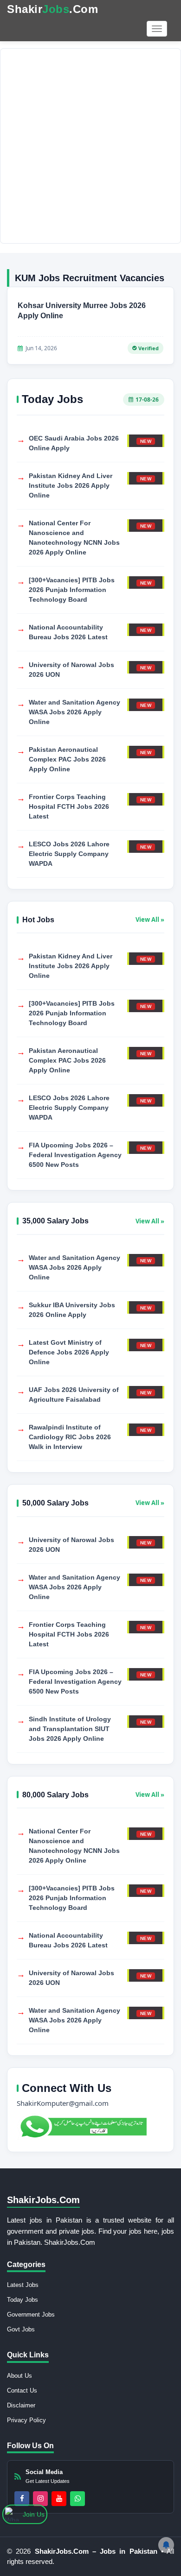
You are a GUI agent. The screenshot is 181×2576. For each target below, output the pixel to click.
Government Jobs (31, 2315)
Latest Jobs (23, 2285)
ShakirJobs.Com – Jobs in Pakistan (98, 2551)
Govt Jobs (21, 2329)
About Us (19, 2376)
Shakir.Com (52, 9)
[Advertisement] (90, 146)
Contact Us (22, 2390)
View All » (150, 920)
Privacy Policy (26, 2420)
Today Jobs (23, 2300)
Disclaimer (21, 2405)
